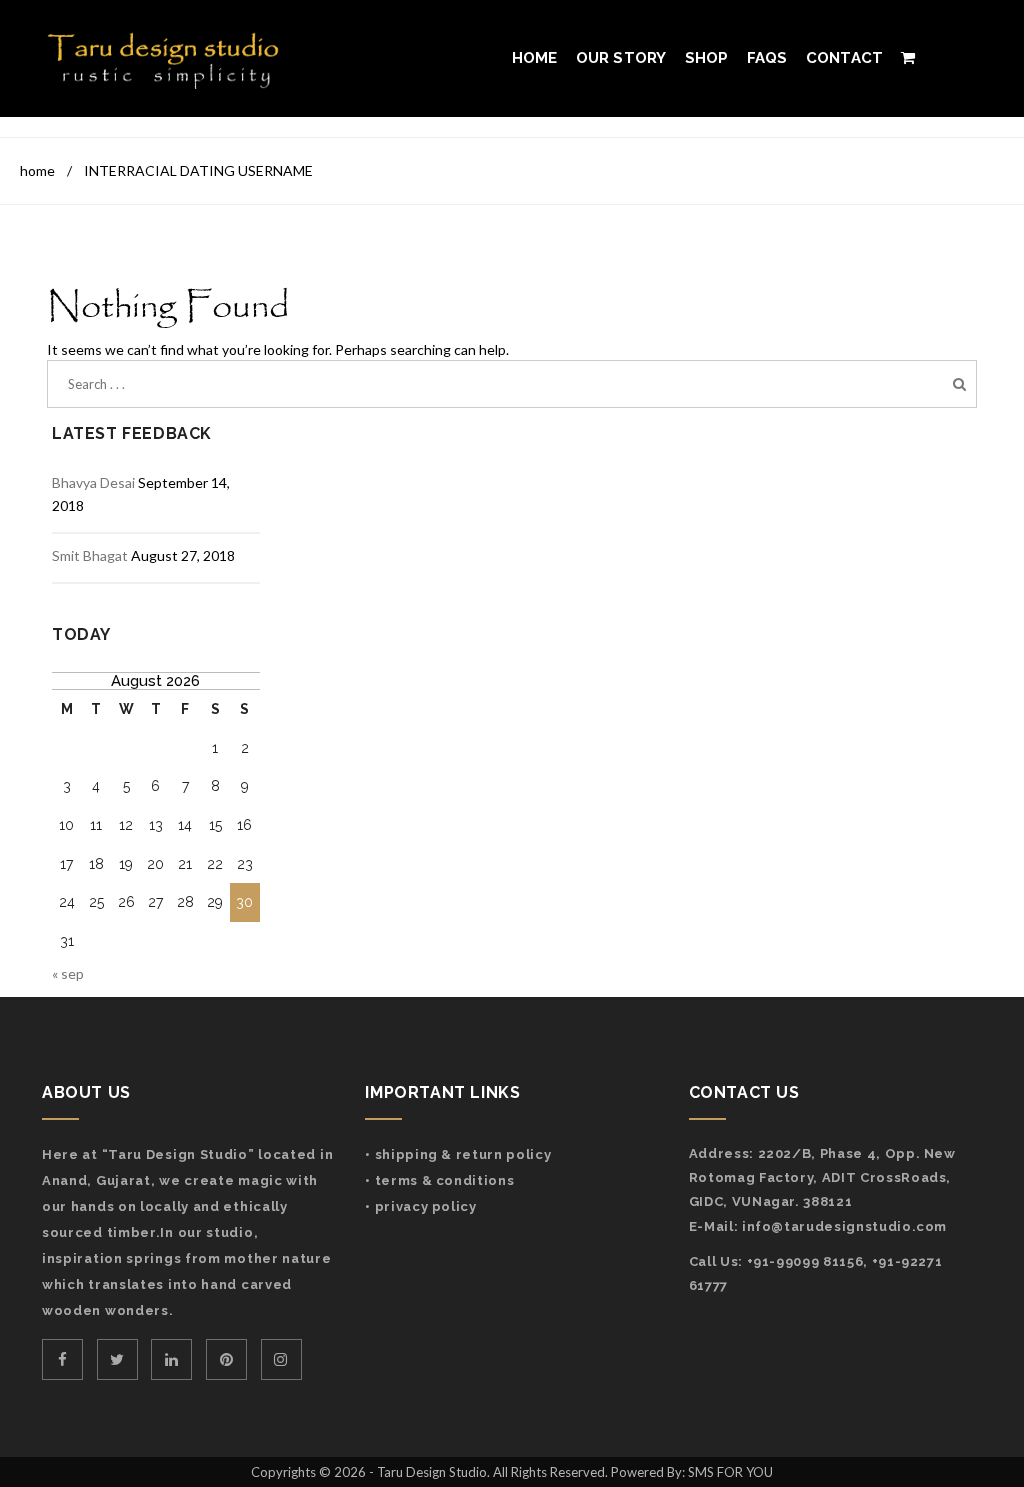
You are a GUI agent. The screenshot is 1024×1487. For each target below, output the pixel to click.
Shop (707, 58)
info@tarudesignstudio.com (844, 1226)
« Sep (68, 973)
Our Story (621, 58)
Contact (845, 58)
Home (535, 58)
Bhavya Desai (93, 482)
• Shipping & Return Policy (458, 1154)
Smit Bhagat (90, 555)
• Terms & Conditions (439, 1180)
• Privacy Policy (420, 1206)
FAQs (767, 58)
